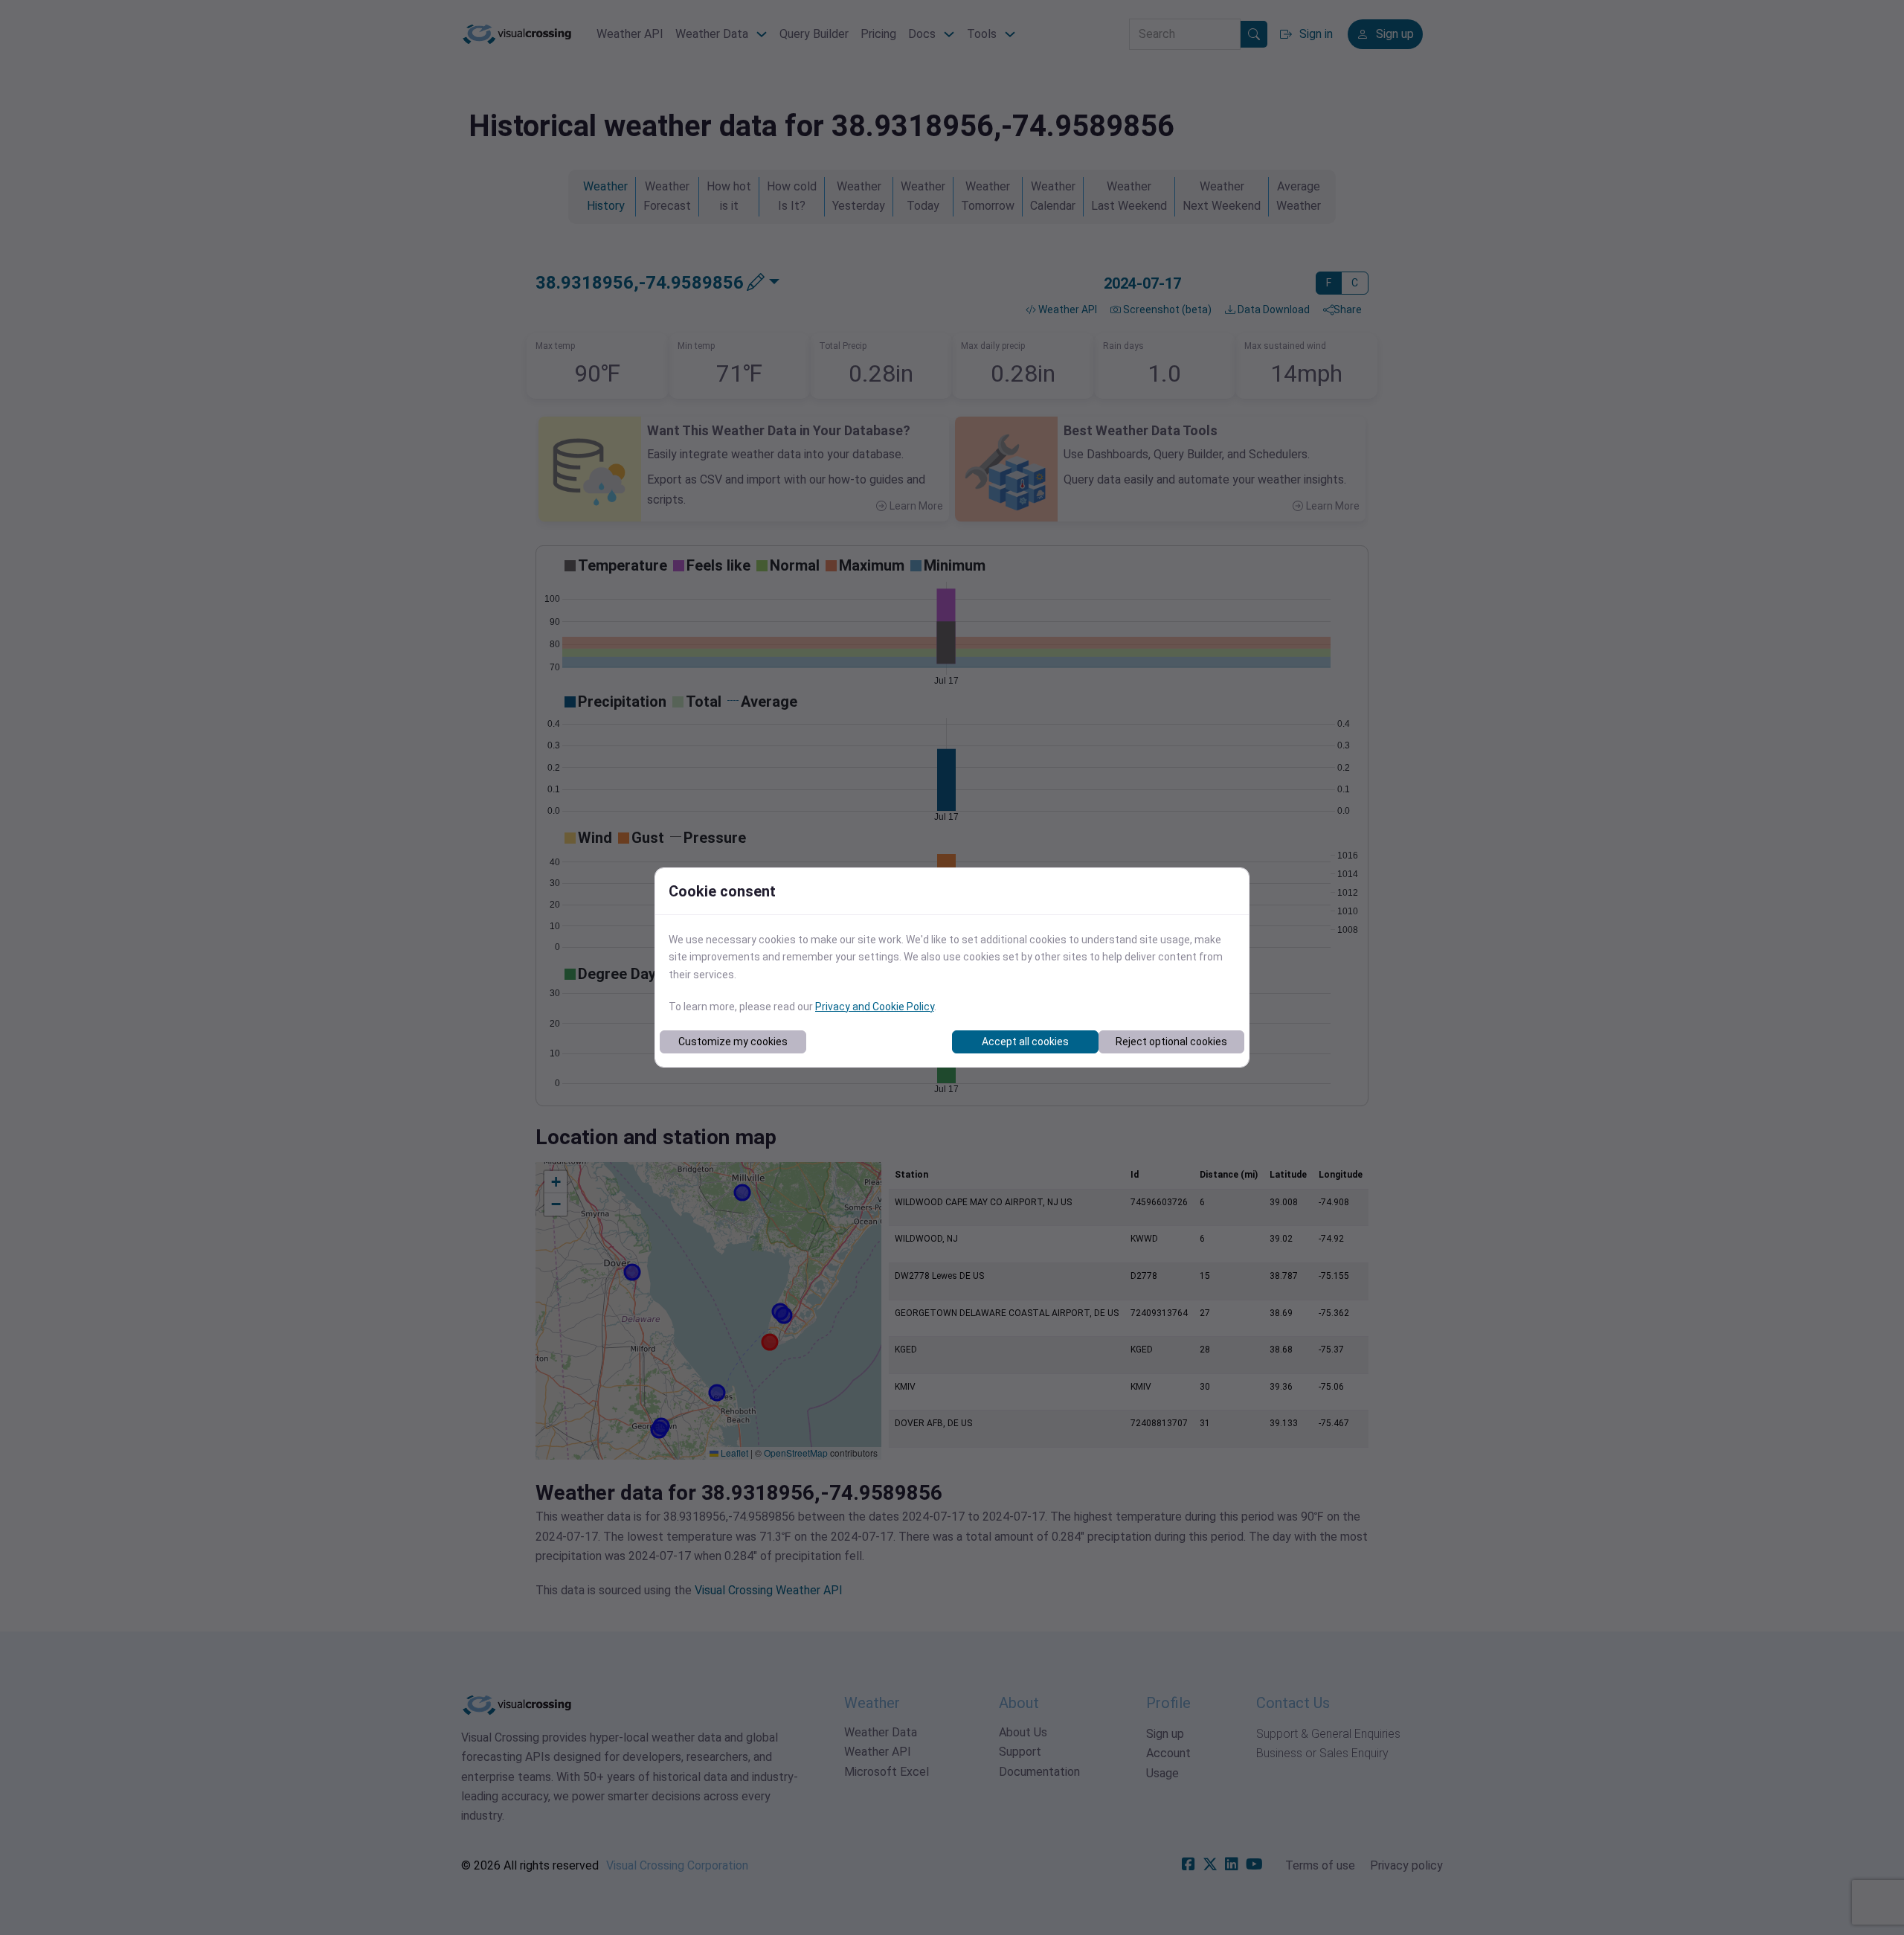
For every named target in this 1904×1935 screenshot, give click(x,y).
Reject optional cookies (1171, 1042)
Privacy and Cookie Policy (875, 1007)
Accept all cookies (1025, 1042)
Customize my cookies (733, 1042)
